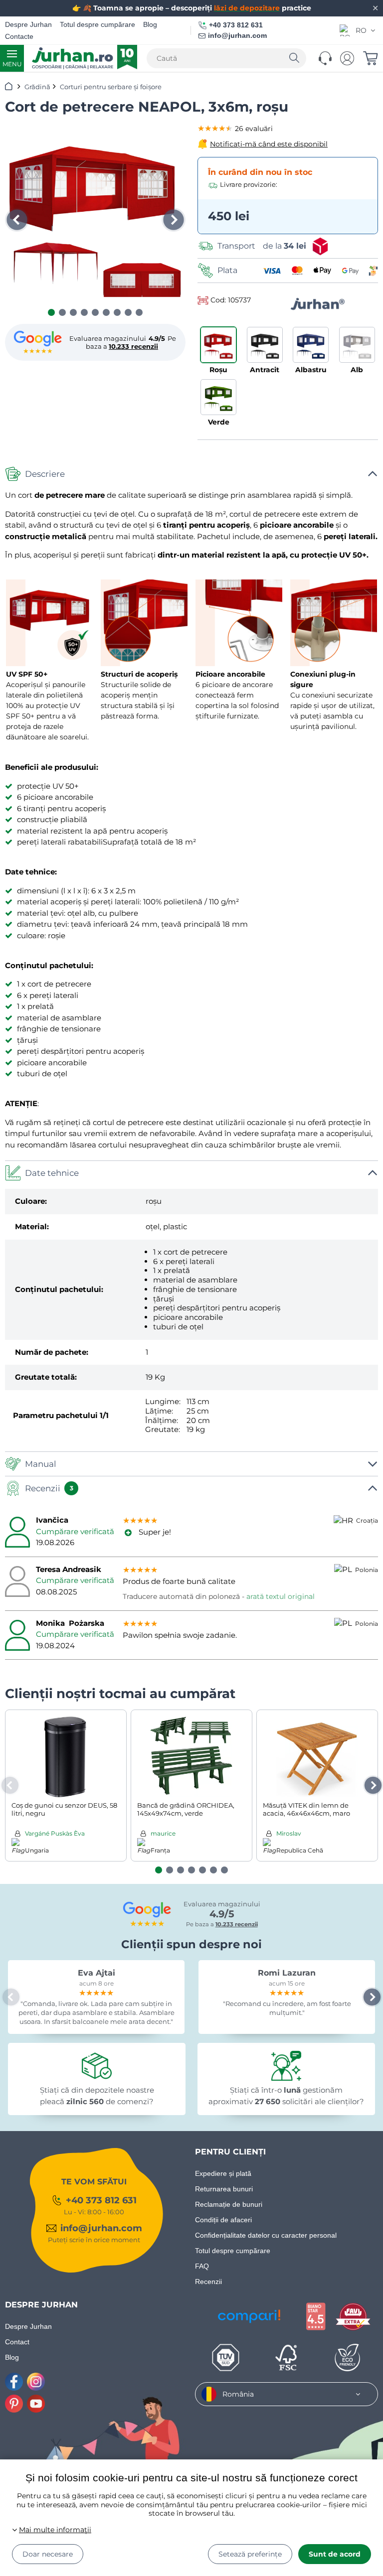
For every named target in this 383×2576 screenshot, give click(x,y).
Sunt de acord (335, 2554)
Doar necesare (48, 2554)
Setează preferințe (250, 2554)
